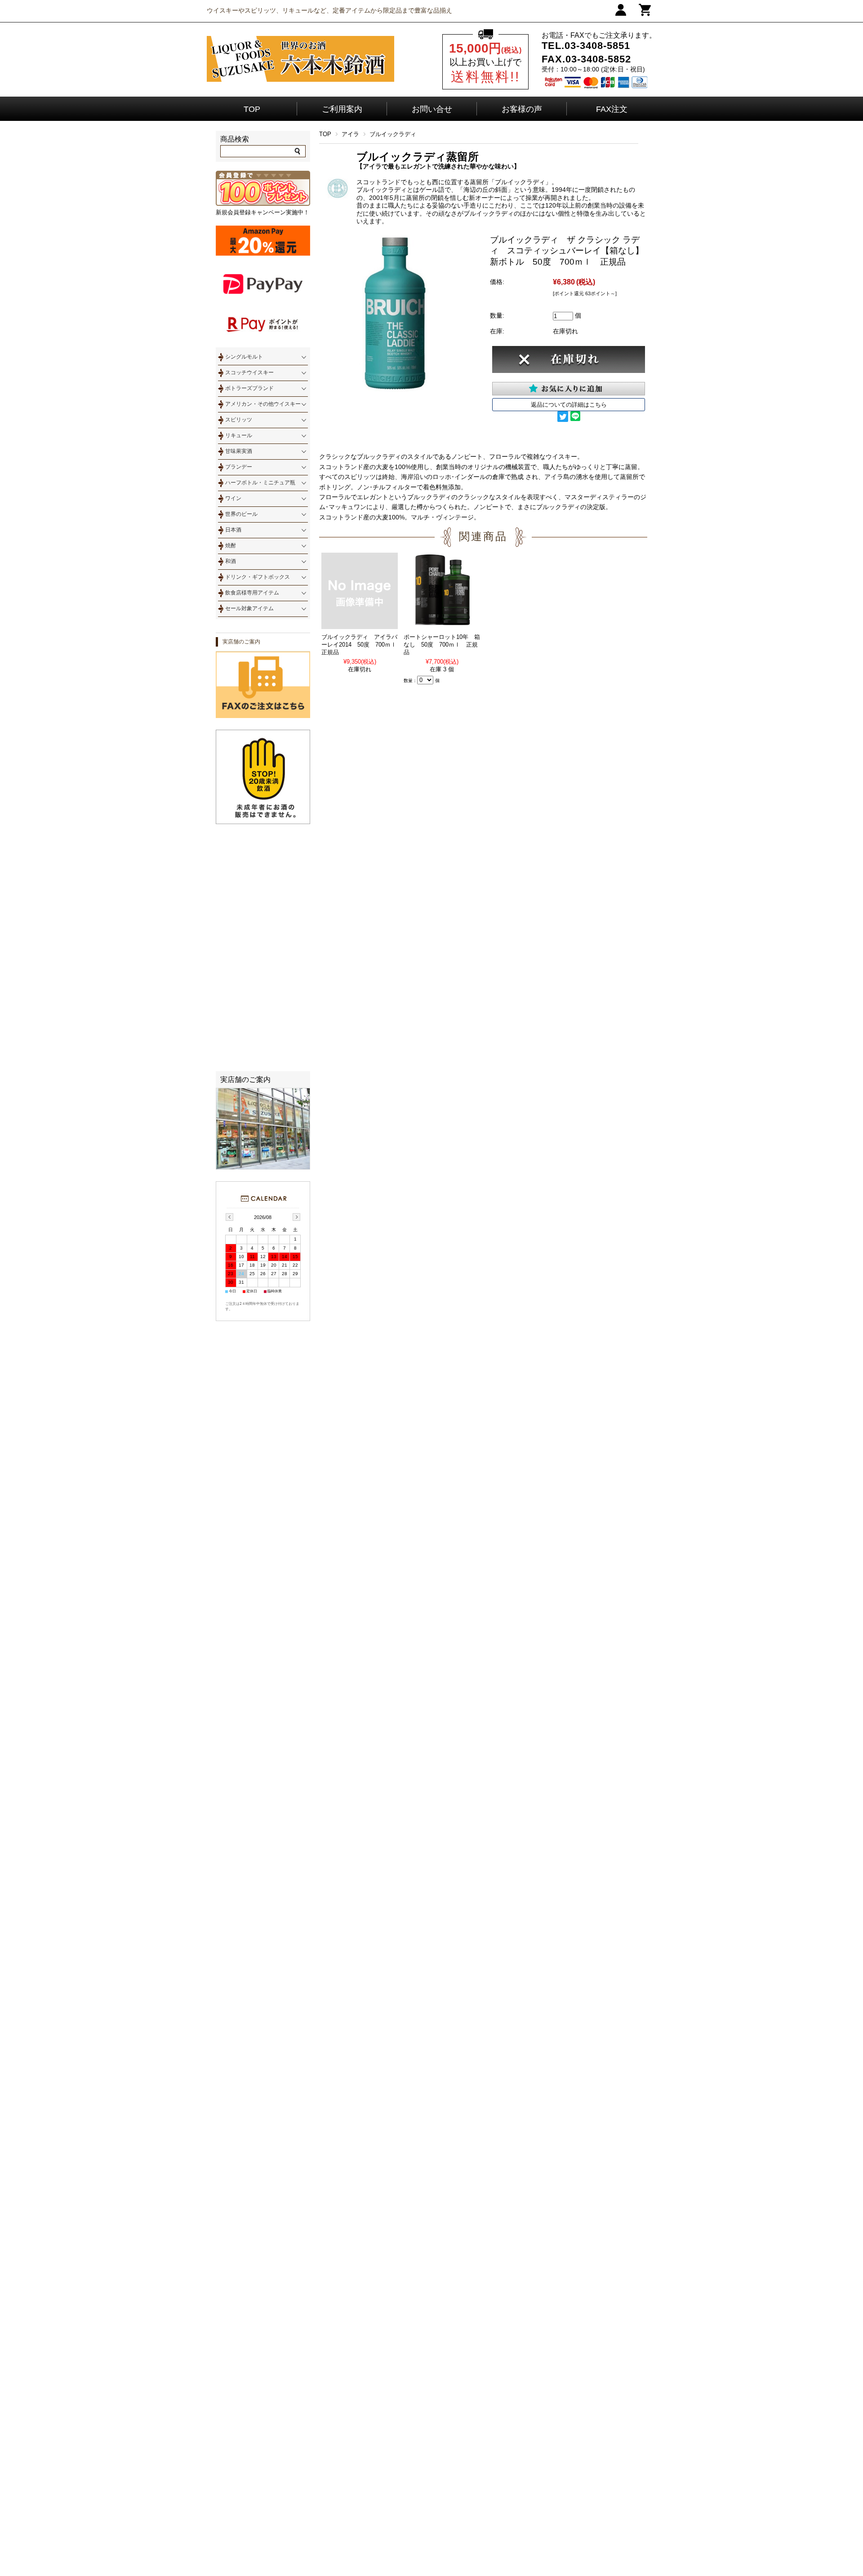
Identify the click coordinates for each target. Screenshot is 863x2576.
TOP (252, 109)
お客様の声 (522, 109)
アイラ (350, 134)
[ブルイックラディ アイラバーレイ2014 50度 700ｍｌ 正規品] (360, 625)
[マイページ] (621, 14)
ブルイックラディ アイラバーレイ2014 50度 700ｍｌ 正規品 (362, 645)
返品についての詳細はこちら (569, 405)
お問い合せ (432, 109)
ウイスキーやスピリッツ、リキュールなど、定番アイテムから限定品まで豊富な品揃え (329, 10)
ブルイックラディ (393, 134)
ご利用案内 (342, 109)
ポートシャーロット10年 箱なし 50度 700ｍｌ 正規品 (442, 645)
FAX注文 (612, 109)
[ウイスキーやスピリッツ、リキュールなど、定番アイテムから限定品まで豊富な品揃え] (300, 80)
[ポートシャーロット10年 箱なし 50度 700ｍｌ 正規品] (442, 625)
